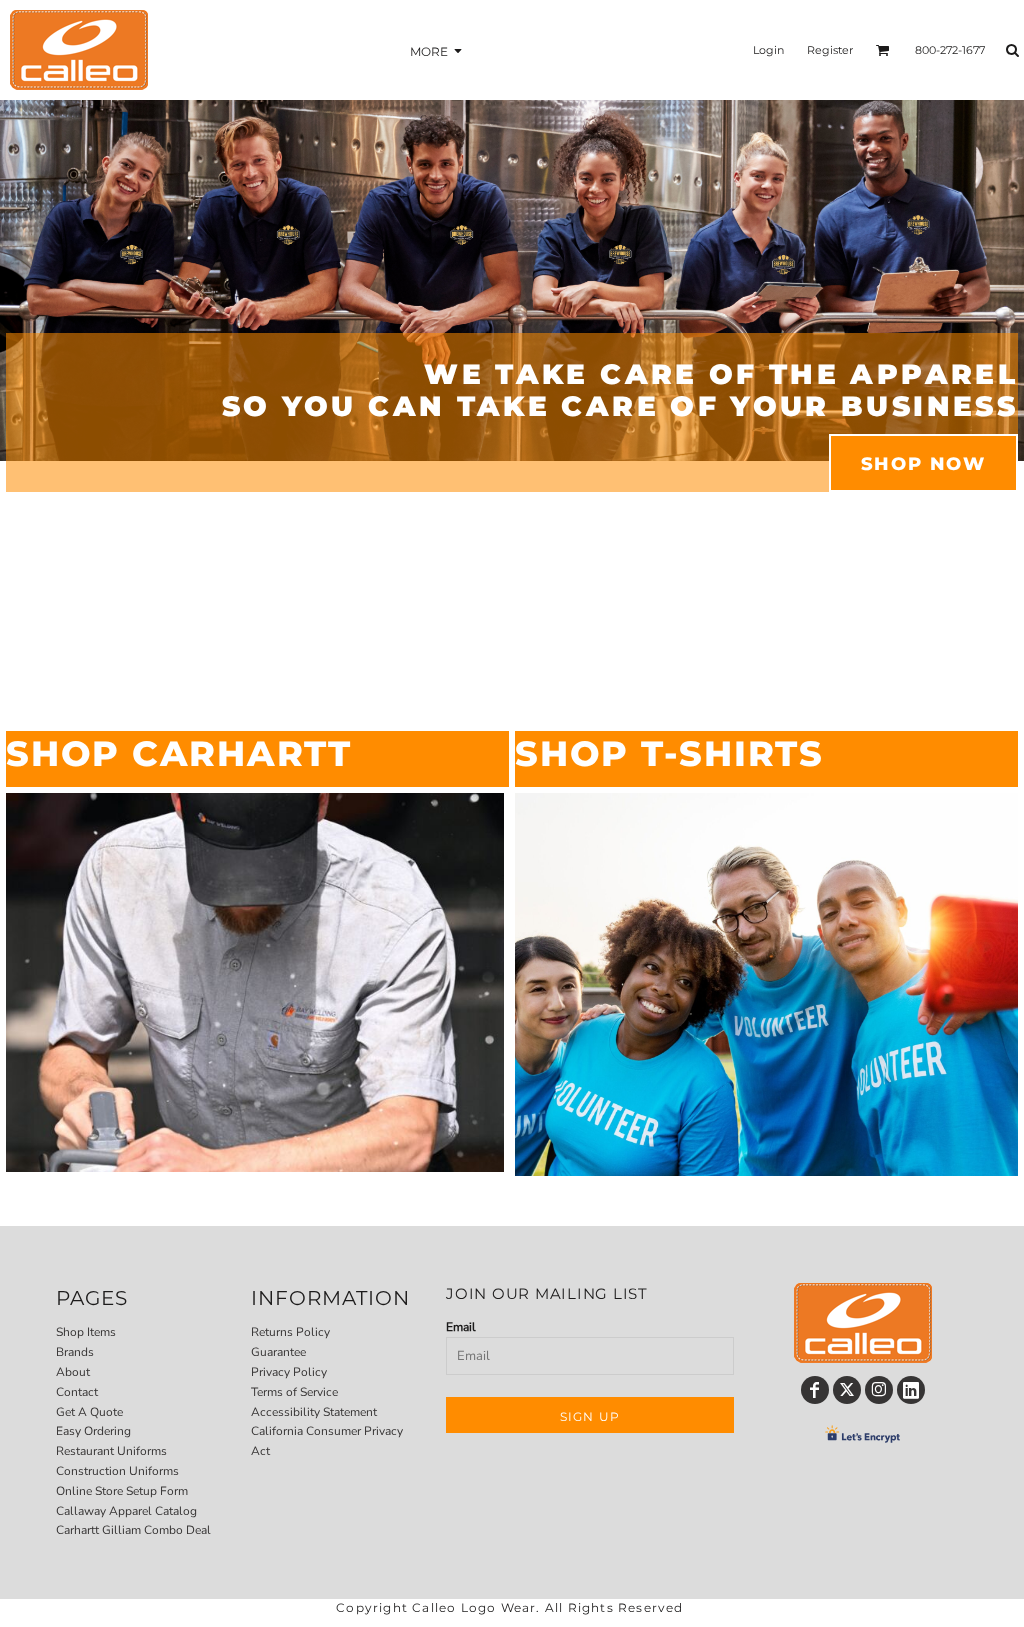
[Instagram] (879, 1390)
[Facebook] (815, 1390)
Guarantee (278, 1352)
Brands (75, 1352)
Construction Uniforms (117, 1471)
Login (768, 50)
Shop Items (86, 1332)
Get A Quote (89, 1412)
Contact (77, 1392)
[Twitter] (847, 1390)
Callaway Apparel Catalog (126, 1511)
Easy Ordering (93, 1431)
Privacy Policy (289, 1372)
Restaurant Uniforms (111, 1451)
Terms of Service (294, 1392)
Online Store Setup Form (122, 1491)
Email (461, 1327)
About (73, 1372)
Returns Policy (290, 1332)
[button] (255, 982)
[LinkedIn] (911, 1390)
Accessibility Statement (314, 1412)
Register (830, 50)
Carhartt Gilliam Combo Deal (133, 1530)
